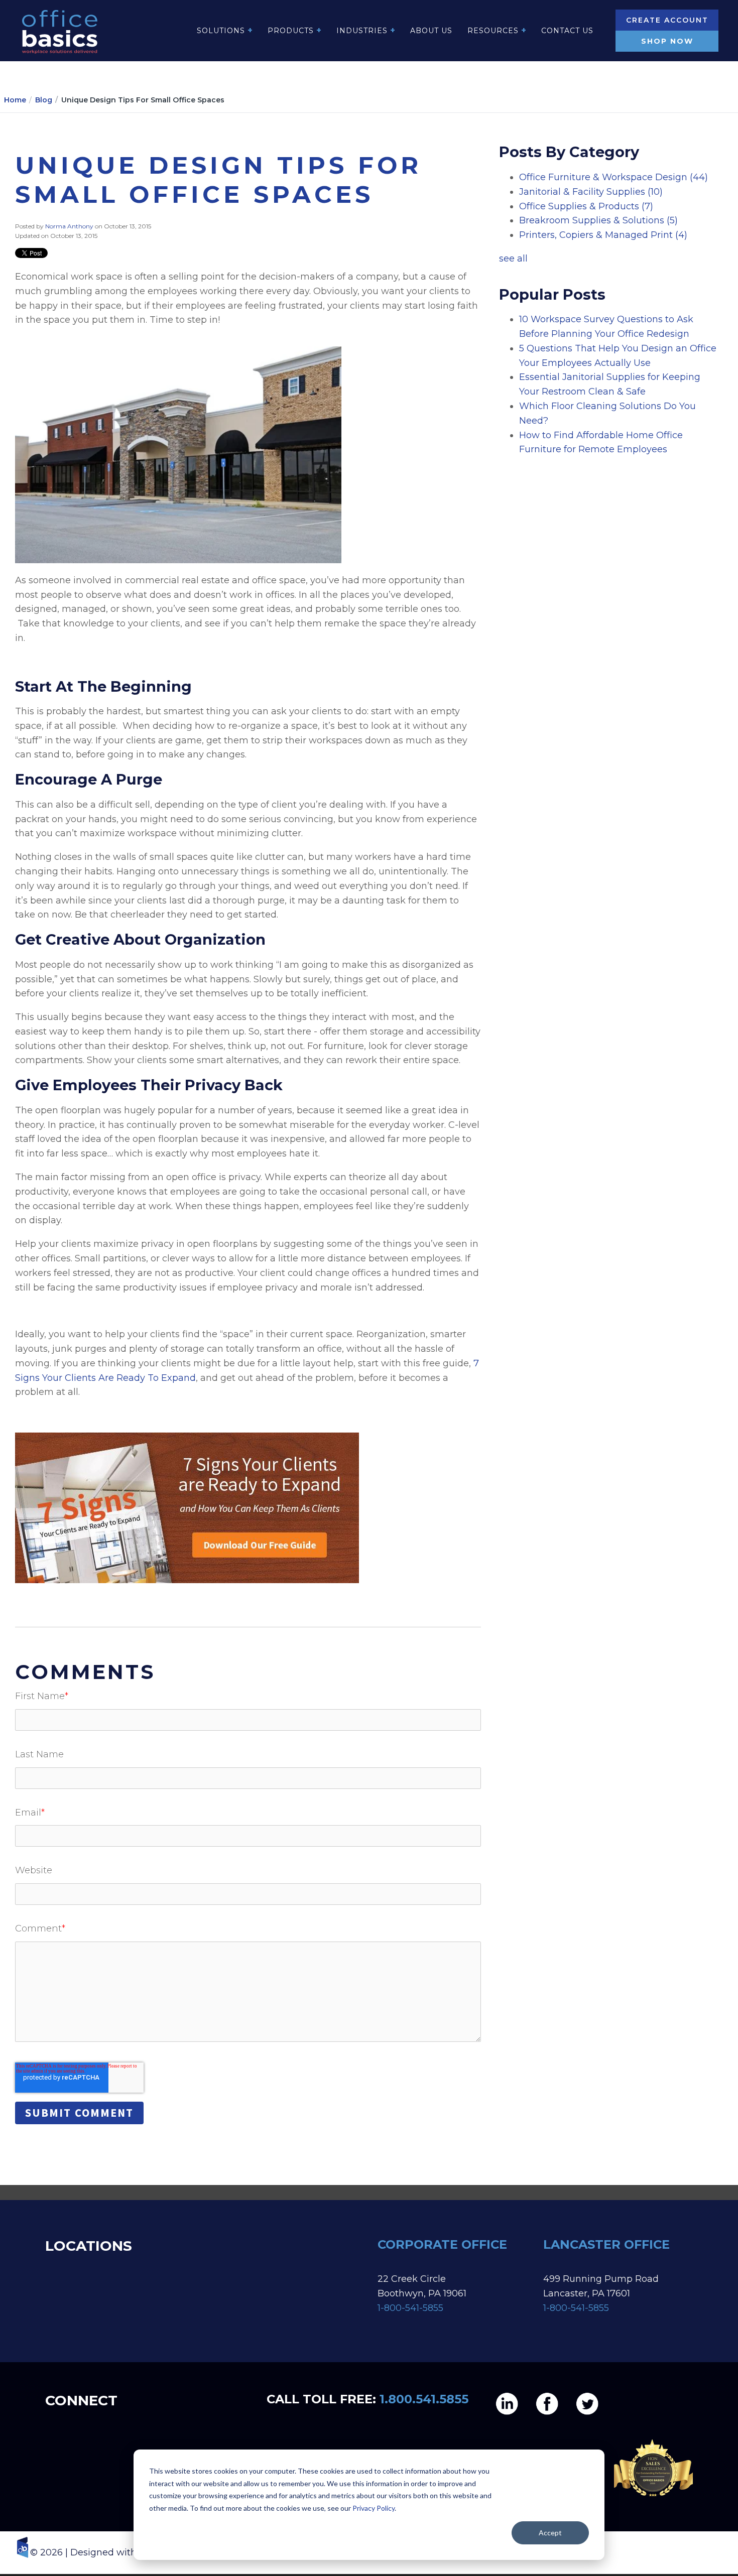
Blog (44, 100)
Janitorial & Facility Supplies (591, 192)
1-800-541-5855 (410, 2308)
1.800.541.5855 (424, 2399)
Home (15, 100)
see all (513, 259)
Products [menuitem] (291, 31)
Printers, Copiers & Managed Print (603, 235)
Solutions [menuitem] (221, 31)
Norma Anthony (70, 226)
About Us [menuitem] (431, 31)
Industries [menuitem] (362, 31)
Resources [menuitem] (493, 31)
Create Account (667, 20)
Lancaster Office (607, 2244)
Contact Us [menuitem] (567, 31)
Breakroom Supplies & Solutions (598, 220)
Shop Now (667, 41)
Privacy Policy (374, 2508)
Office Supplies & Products (586, 206)
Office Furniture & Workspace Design (613, 177)
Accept (550, 2533)
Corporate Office (442, 2244)
